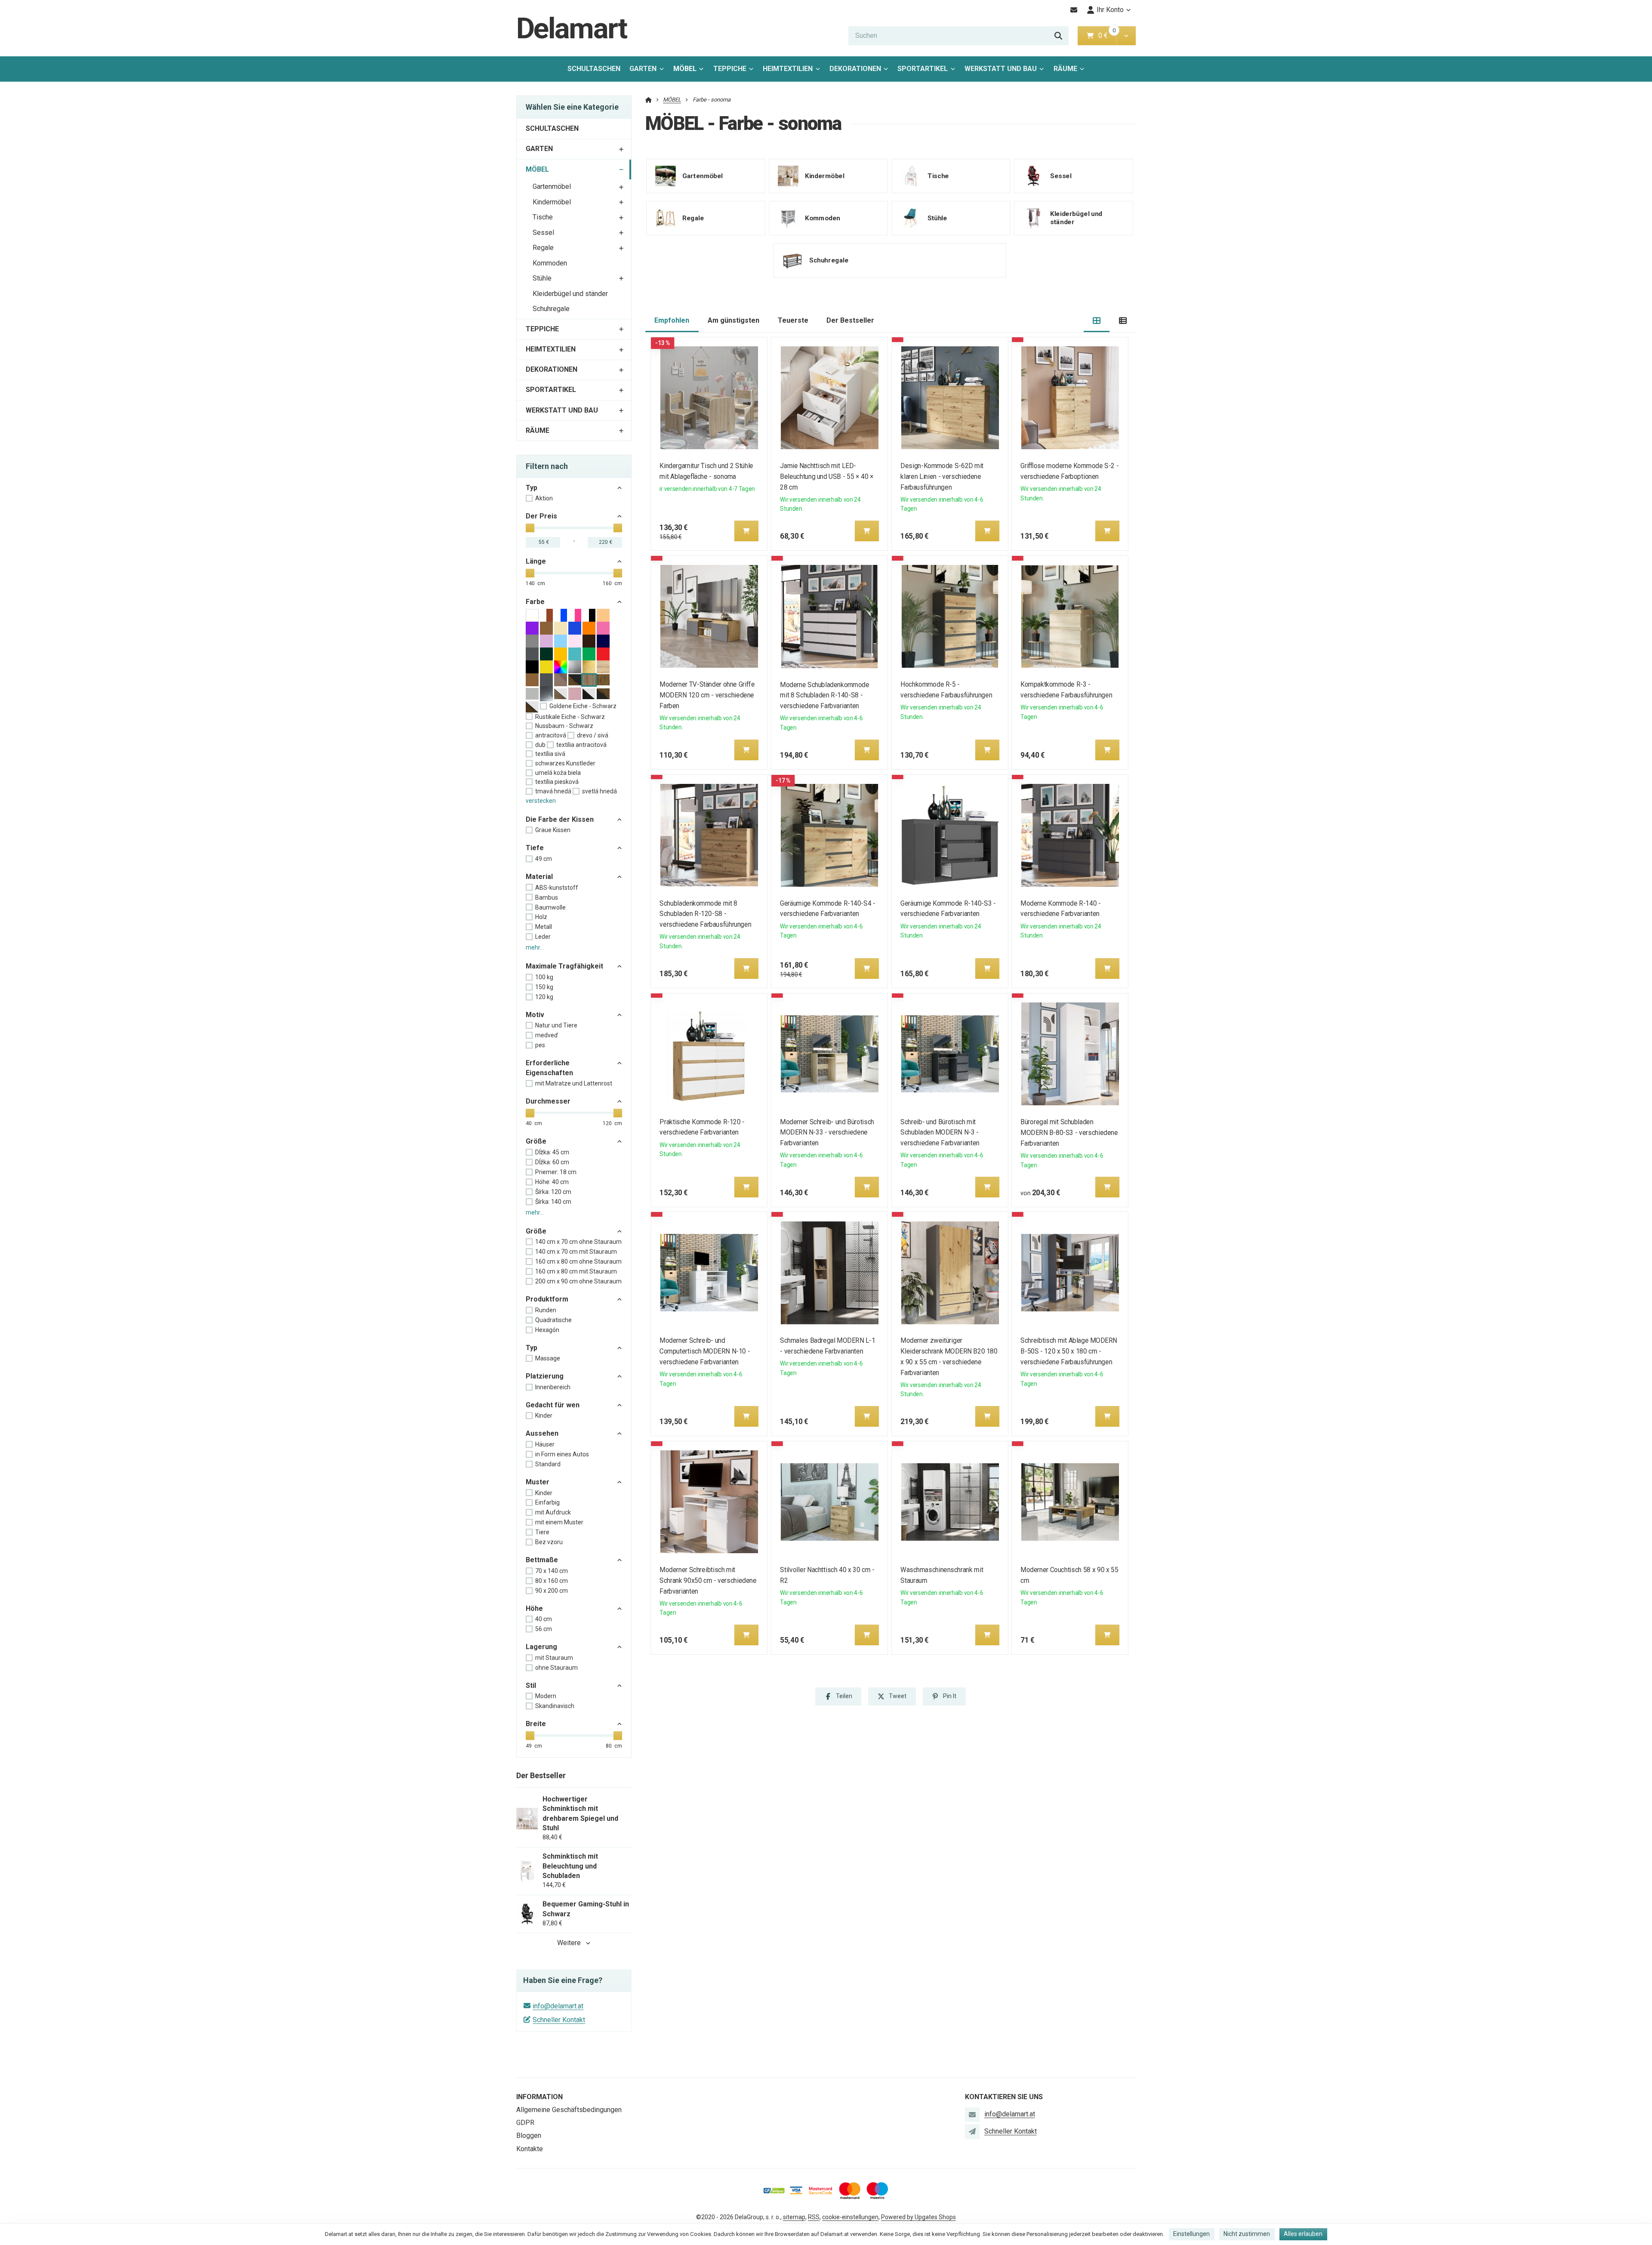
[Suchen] (1058, 36)
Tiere (542, 1532)
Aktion (544, 498)
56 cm (544, 1629)
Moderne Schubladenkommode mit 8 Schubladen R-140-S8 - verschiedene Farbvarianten (824, 695)
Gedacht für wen (553, 1405)
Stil (531, 1685)
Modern (546, 1696)
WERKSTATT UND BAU (1001, 69)
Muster (538, 1482)
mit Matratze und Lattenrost (574, 1083)
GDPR (525, 2123)
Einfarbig (547, 1502)
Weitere (569, 1943)
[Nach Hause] (649, 100)
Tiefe (535, 848)
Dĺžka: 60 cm (552, 1162)
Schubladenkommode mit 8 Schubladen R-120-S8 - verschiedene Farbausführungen (706, 914)
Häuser (545, 1444)
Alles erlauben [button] (1303, 2234)
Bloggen (529, 2136)
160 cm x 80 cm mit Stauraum (576, 1271)
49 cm (544, 859)
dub (540, 745)
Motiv (535, 1015)
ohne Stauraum (556, 1668)
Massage (548, 1358)
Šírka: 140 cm (553, 1202)
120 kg (544, 997)
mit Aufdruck (553, 1512)
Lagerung (541, 1647)
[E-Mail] (1074, 10)
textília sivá (550, 754)
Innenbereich (553, 1387)
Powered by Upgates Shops (918, 2217)
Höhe (534, 1608)
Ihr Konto (1110, 10)
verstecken (541, 801)
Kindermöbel (552, 202)
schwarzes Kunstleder (565, 763)
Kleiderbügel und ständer (570, 294)
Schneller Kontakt (559, 2020)
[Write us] (972, 2131)
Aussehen (542, 1433)
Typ (532, 488)
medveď (547, 1035)
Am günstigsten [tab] (734, 320)
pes (540, 1045)
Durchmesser (548, 1101)
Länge (536, 561)
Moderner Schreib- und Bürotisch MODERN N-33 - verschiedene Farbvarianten (827, 1133)
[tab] (1097, 321)
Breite (536, 1724)
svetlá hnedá (599, 791)
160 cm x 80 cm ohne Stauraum (578, 1261)
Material (539, 877)
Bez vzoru (549, 1542)
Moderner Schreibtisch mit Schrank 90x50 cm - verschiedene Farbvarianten (708, 1580)
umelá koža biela (558, 773)
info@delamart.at (558, 2006)
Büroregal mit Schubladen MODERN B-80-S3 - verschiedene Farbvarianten (1069, 1133)
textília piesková (557, 782)
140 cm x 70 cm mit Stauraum (576, 1252)
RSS (814, 2217)
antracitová (551, 735)
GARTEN (643, 69)
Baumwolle (550, 907)
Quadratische (553, 1320)
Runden (546, 1310)
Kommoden (550, 263)
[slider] (530, 528)
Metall (544, 927)
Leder (543, 937)
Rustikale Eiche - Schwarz (570, 717)
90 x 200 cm (552, 1591)
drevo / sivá (593, 735)
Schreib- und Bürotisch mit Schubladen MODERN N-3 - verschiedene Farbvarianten (940, 1133)
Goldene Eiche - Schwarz (583, 706)
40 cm (544, 1619)
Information (539, 2097)
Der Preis (541, 516)
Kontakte (530, 2149)
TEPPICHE (730, 69)
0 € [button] (1106, 35)
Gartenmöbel (552, 187)
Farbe (535, 602)
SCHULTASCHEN (594, 69)
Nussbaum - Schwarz (564, 726)
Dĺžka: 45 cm (552, 1152)
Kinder (544, 1415)
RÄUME (1065, 69)
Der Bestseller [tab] (850, 320)
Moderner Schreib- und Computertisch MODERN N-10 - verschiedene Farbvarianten (705, 1351)
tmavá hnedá (553, 791)
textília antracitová (581, 745)
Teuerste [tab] (793, 320)
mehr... (535, 947)
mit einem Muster (559, 1522)
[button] (1126, 36)
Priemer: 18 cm (556, 1172)
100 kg (544, 977)
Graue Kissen (553, 830)
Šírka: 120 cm (553, 1192)
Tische (543, 217)
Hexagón (547, 1330)
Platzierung (545, 1376)
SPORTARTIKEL (923, 69)
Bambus (547, 897)
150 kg (544, 987)
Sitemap (794, 2217)
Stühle (542, 278)
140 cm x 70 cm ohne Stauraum (578, 1242)
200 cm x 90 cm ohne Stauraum (578, 1281)
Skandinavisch (555, 1706)
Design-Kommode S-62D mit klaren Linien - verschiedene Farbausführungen (942, 476)
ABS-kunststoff (557, 888)
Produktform (547, 1299)
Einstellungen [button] (1191, 2234)
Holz (541, 917)
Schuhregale (551, 309)
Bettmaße (542, 1560)
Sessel (543, 233)
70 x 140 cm (552, 1571)
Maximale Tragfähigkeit (564, 966)
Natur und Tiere (556, 1025)
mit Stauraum (554, 1658)
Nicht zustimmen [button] (1247, 2234)
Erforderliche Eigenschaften (549, 1068)
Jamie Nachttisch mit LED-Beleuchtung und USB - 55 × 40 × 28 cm (827, 476)
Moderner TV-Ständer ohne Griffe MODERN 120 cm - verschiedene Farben (707, 695)
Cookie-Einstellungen (850, 2217)
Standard (548, 1464)
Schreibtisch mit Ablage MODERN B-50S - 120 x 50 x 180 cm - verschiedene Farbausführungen (1069, 1351)
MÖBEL (691, 71)
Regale (543, 248)
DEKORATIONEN (855, 69)
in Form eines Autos (562, 1454)
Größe (536, 1141)
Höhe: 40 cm (552, 1182)
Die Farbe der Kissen (560, 819)
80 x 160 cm (552, 1581)
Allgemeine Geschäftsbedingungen (569, 2110)
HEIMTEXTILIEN (788, 69)
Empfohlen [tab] (672, 320)
